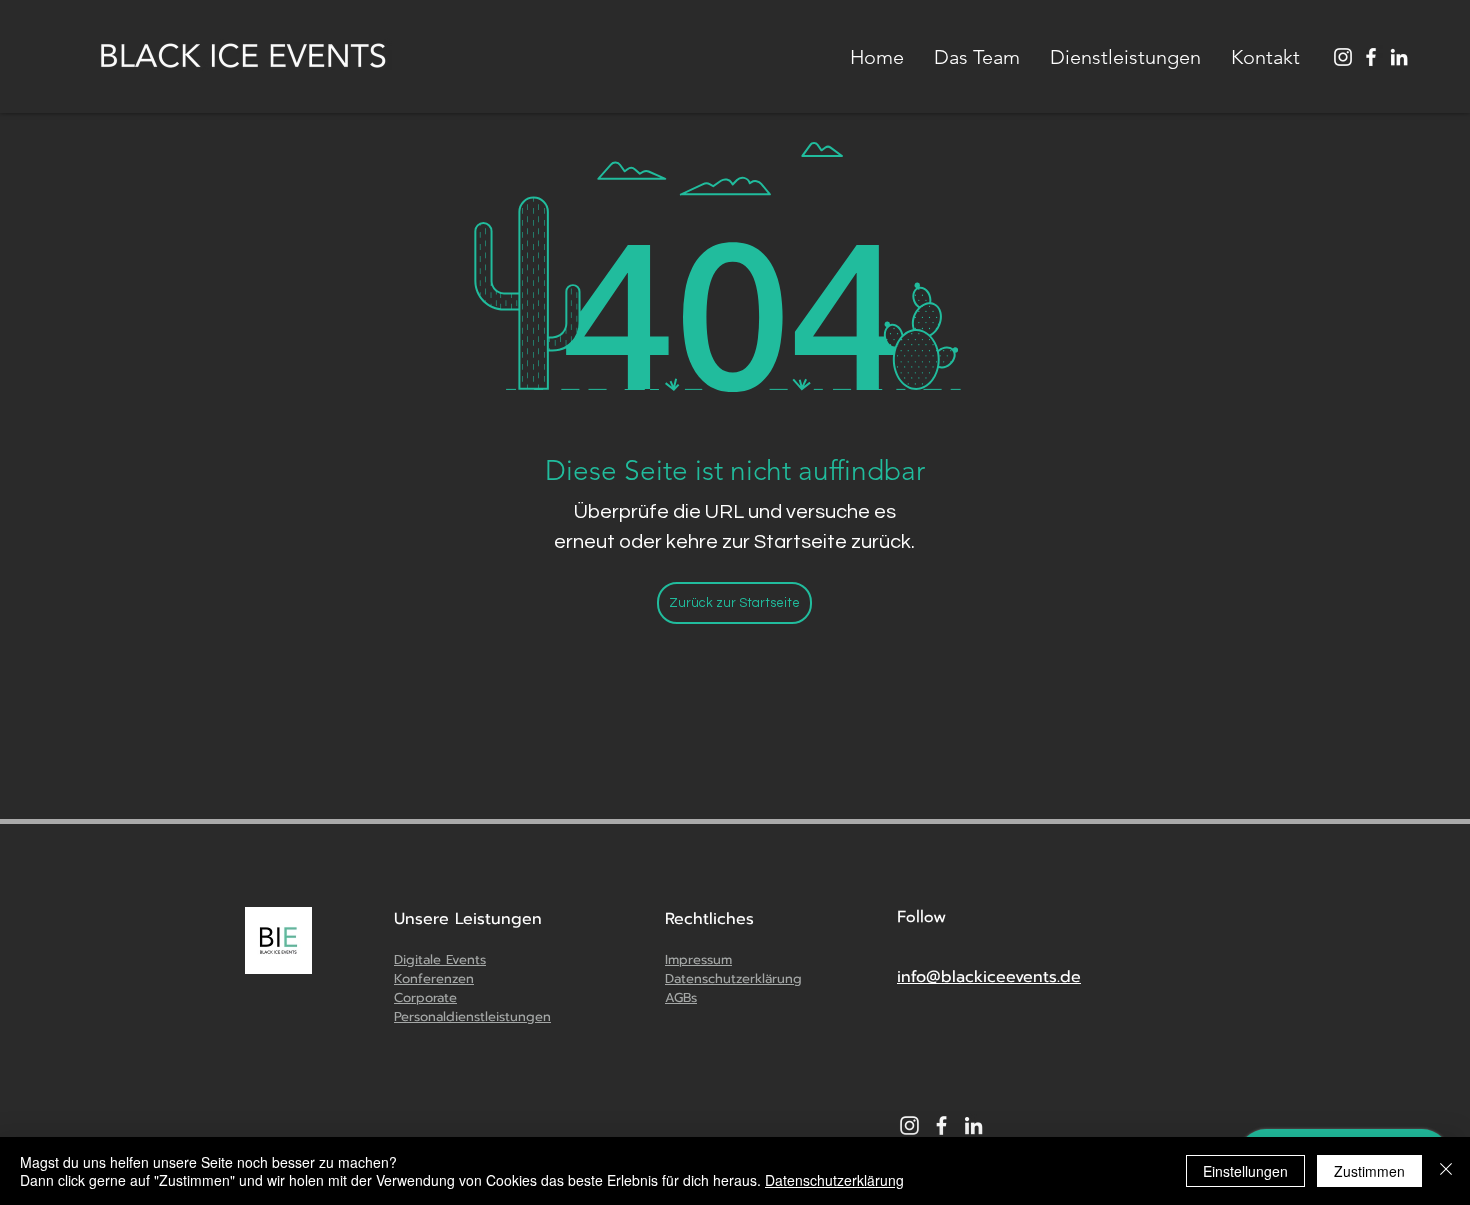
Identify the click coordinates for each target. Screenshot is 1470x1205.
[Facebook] (1371, 57)
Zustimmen (1369, 1171)
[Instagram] (1343, 57)
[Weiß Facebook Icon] (941, 1125)
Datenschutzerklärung (834, 1180)
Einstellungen (1245, 1171)
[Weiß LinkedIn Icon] (1399, 57)
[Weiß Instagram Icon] (909, 1125)
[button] (1125, 57)
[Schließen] (1446, 1171)
